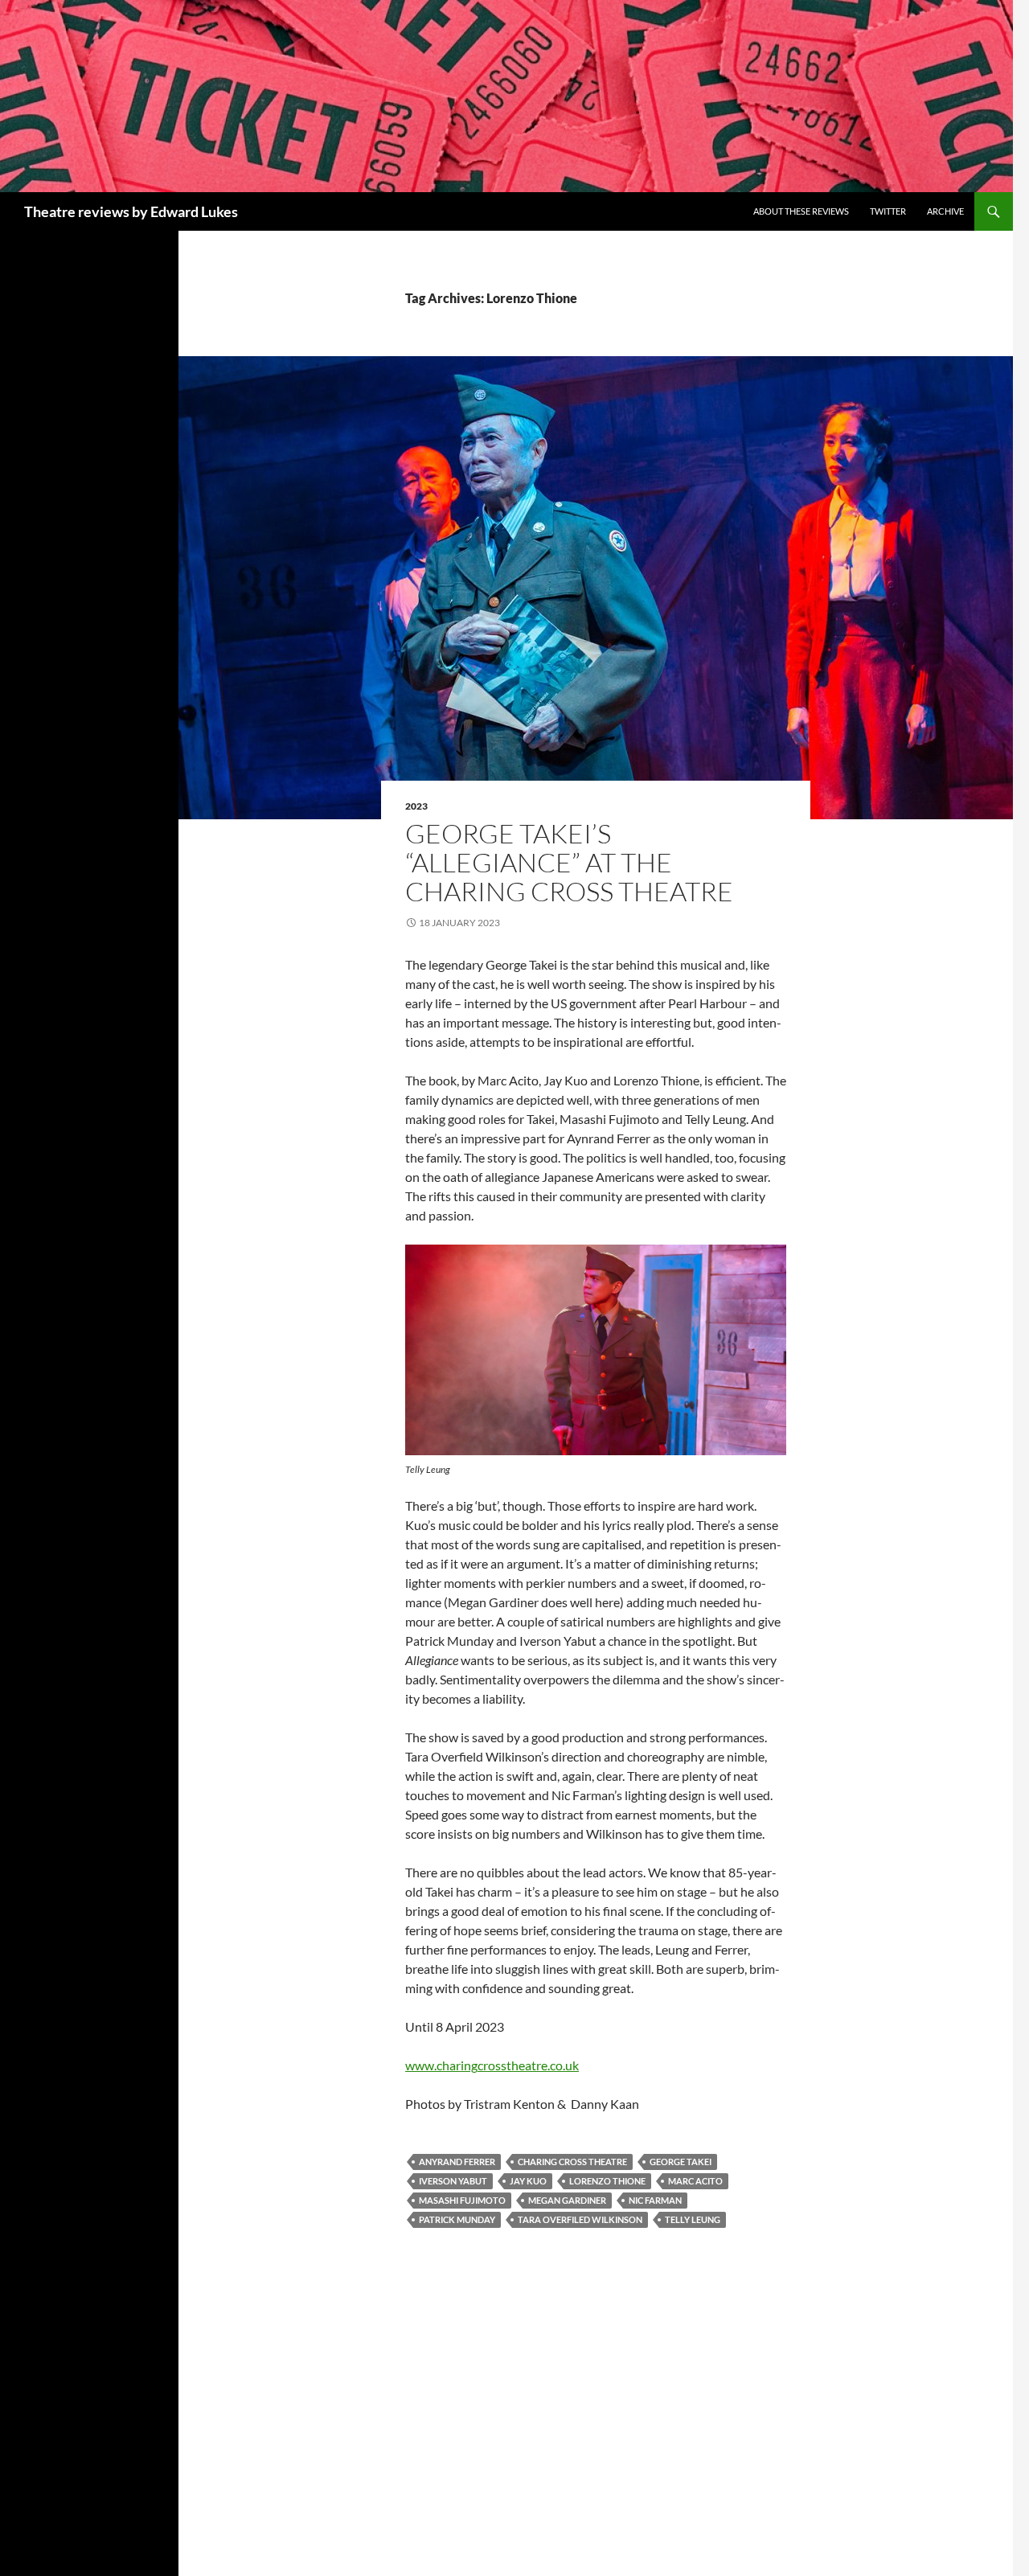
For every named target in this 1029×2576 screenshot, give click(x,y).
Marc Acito (695, 2181)
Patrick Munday (457, 2219)
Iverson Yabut (453, 2181)
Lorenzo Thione (607, 2181)
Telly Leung (693, 2219)
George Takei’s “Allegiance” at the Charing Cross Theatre (572, 862)
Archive (945, 211)
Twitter (888, 211)
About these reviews (801, 211)
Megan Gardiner (567, 2200)
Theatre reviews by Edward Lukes (131, 211)
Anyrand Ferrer (457, 2162)
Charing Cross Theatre (572, 2162)
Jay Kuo (528, 2181)
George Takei (681, 2162)
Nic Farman (655, 2200)
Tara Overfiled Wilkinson (580, 2219)
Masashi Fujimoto (462, 2200)
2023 (416, 806)
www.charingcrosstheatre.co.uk (492, 2065)
